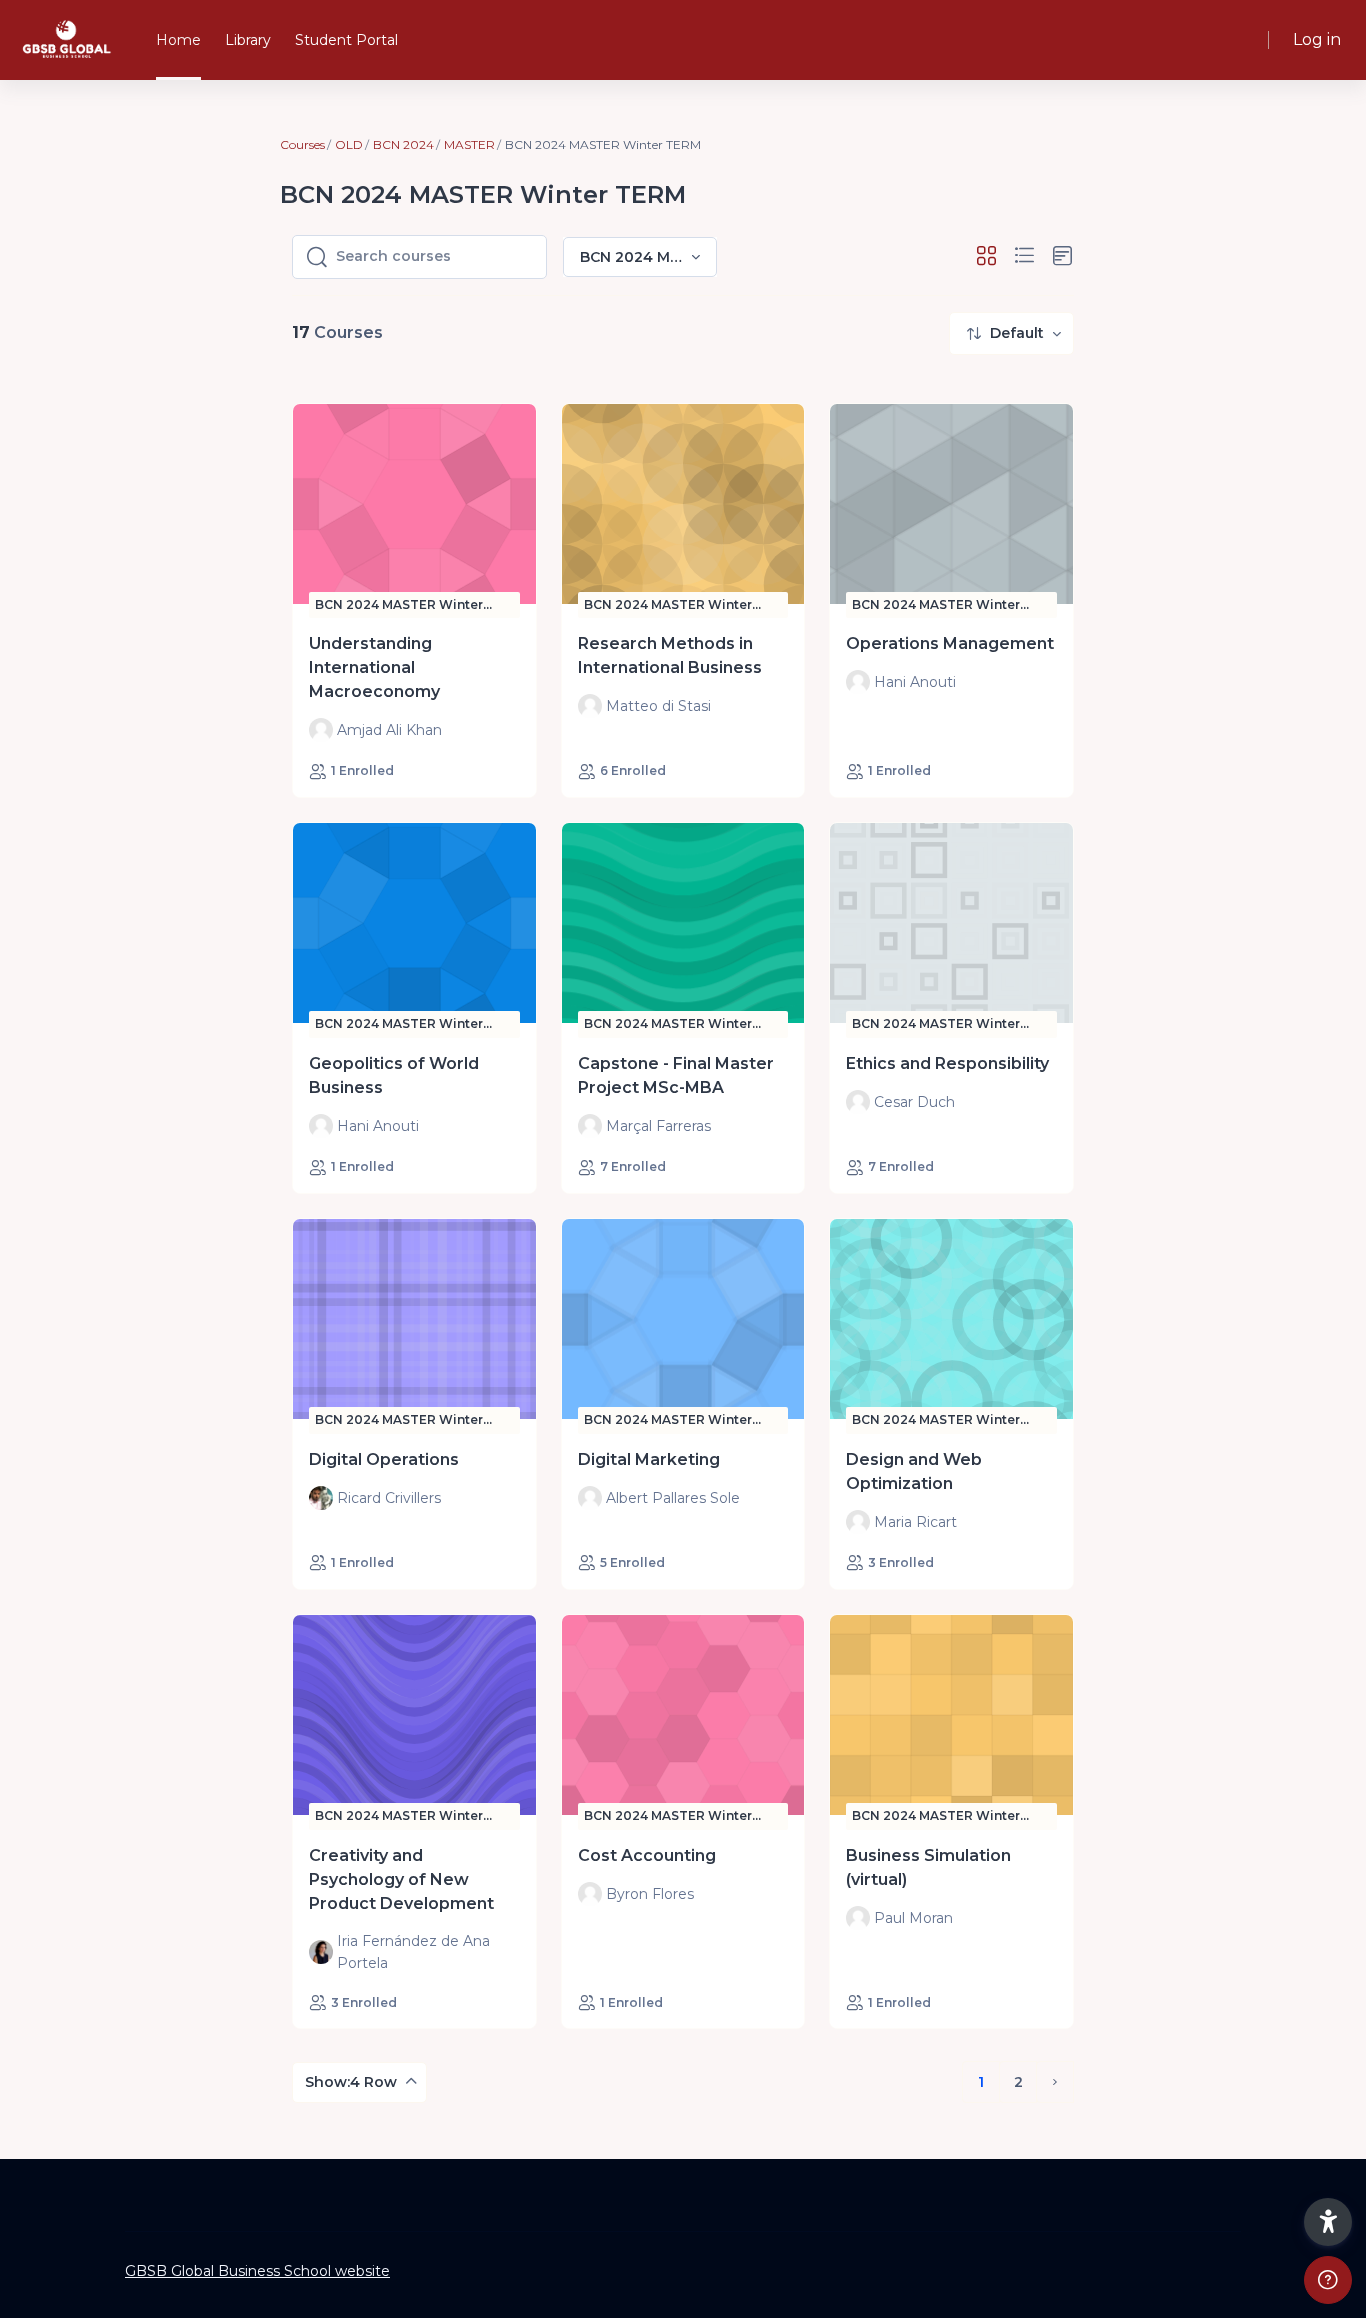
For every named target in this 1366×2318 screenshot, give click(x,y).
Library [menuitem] (248, 40)
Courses (302, 144)
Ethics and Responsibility (947, 1063)
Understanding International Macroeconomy (374, 667)
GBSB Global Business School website (257, 2271)
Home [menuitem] (178, 40)
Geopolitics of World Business (394, 1075)
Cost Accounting (647, 1855)
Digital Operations (384, 1459)
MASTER (469, 144)
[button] (986, 256)
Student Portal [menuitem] (346, 40)
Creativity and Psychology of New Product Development (401, 1879)
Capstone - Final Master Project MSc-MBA (676, 1075)
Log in (1317, 39)
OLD (349, 144)
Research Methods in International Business (670, 655)
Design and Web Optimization (914, 1471)
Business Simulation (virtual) (928, 1867)
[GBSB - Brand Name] (66, 40)
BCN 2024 (403, 144)
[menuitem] (1011, 333)
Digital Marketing (649, 1459)
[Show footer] (1328, 2280)
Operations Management (950, 643)
